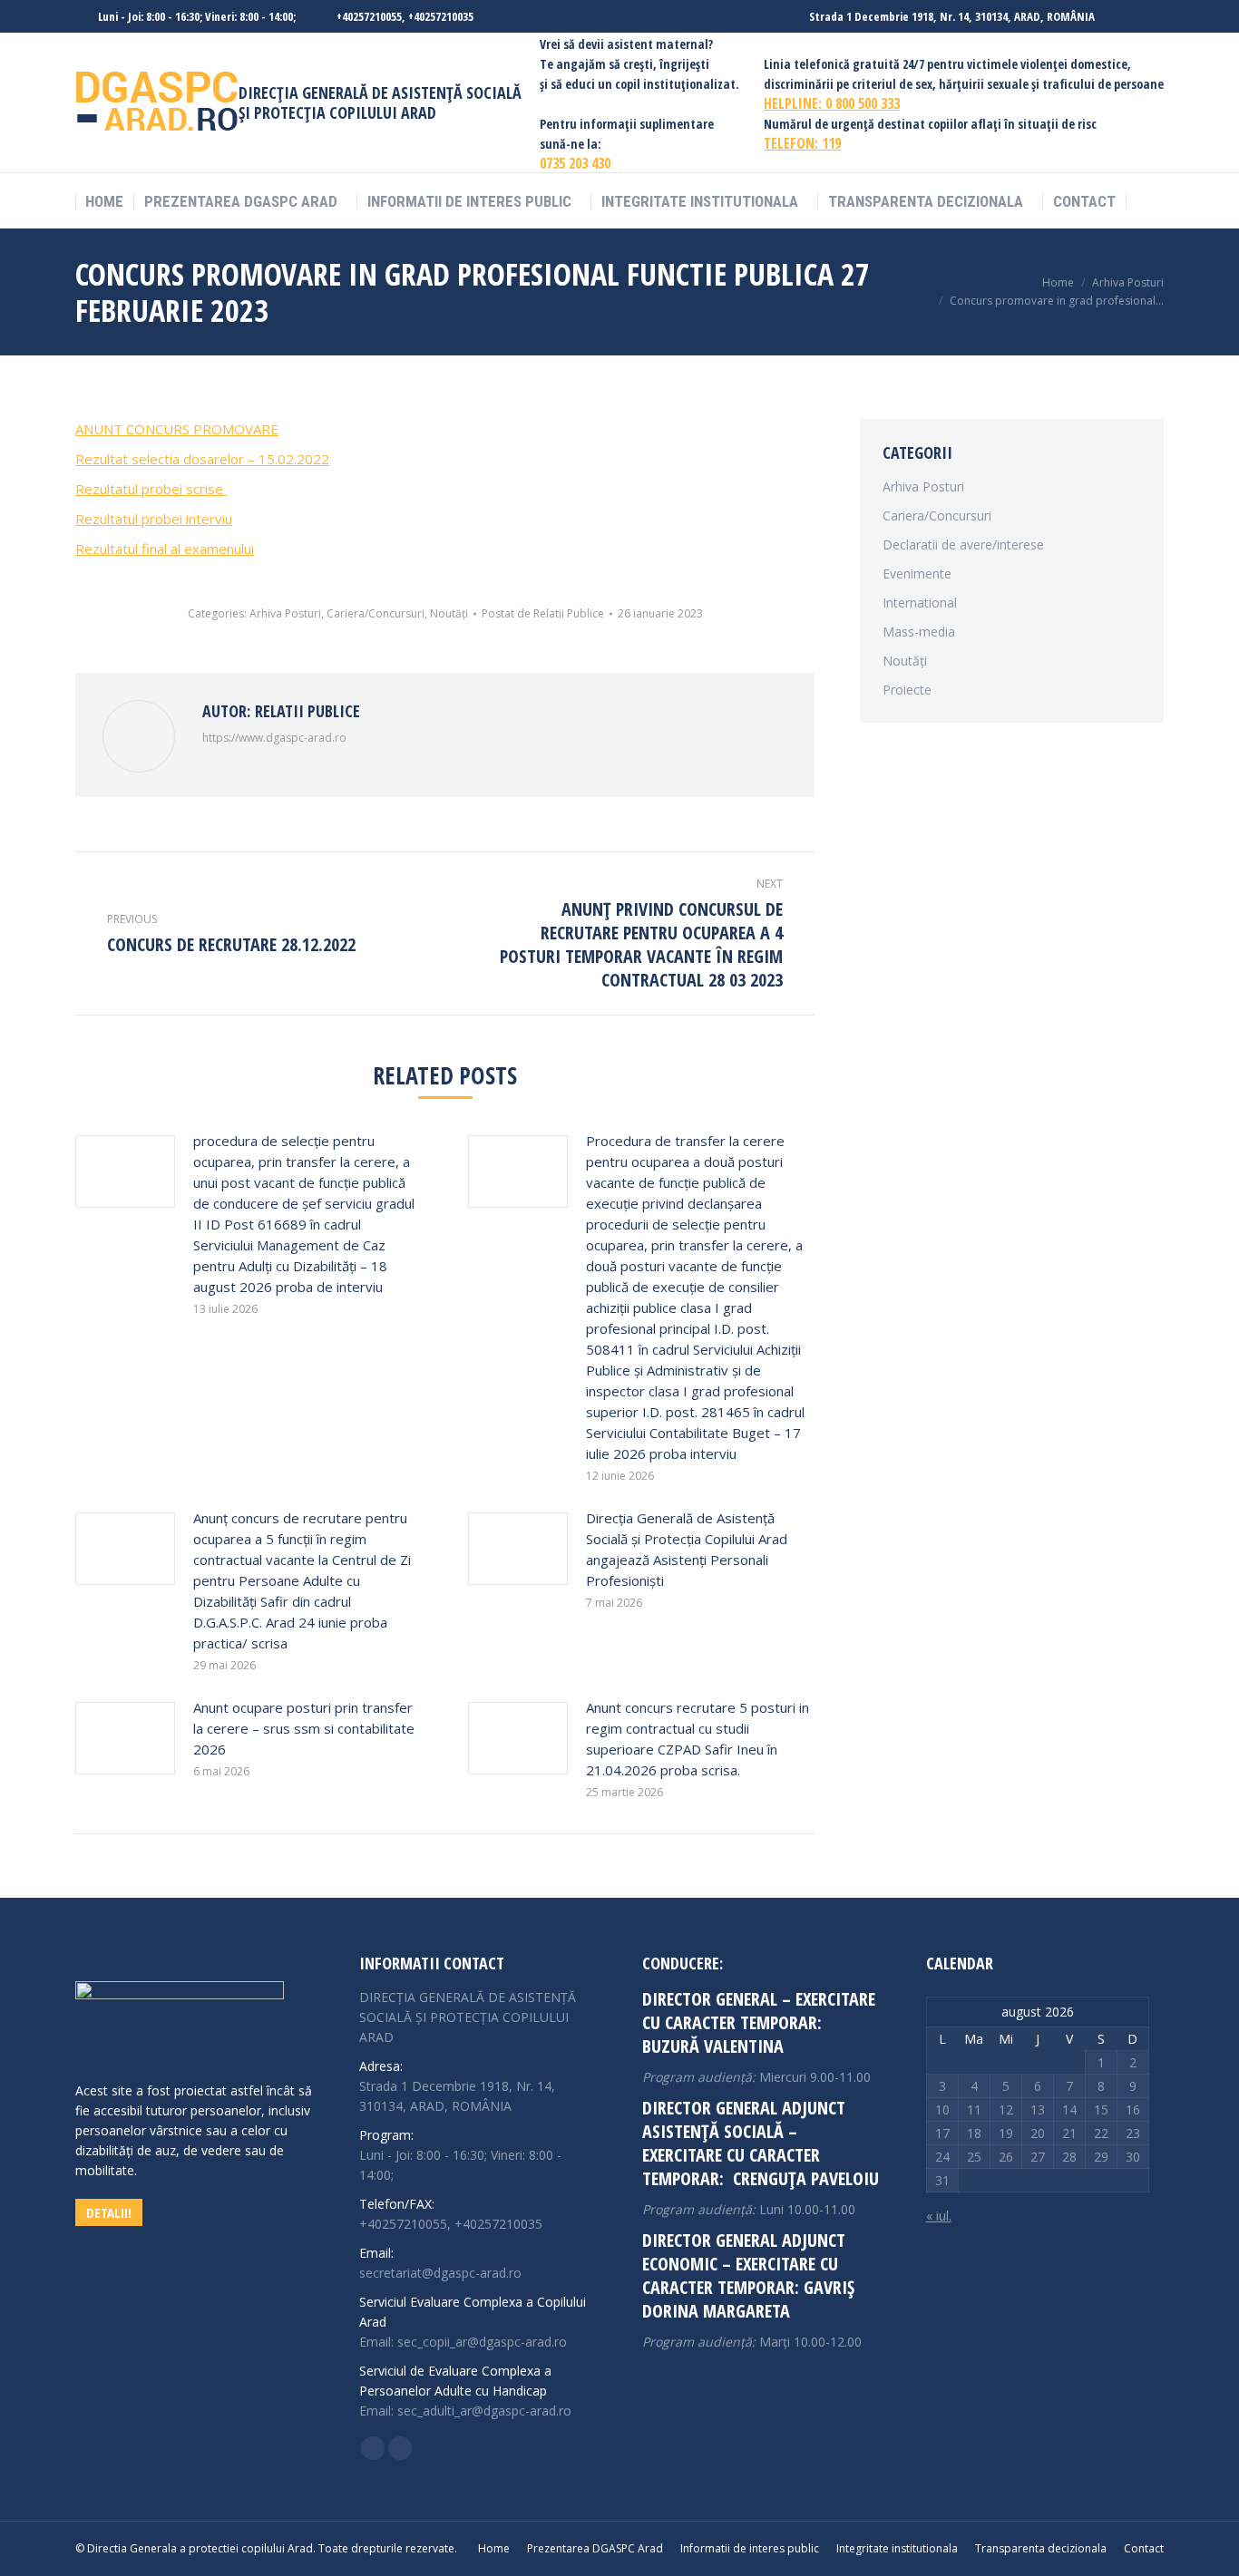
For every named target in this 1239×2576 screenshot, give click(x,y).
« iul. (939, 2216)
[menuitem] (104, 202)
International (920, 603)
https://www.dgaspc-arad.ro (274, 738)
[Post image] (125, 1171)
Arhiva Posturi (285, 613)
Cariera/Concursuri (376, 613)
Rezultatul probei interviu (154, 519)
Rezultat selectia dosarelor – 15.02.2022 (202, 459)
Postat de (543, 613)
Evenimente (917, 574)
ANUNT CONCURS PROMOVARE (177, 429)
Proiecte (907, 690)
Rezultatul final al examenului (165, 549)
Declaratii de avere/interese (963, 544)
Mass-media (919, 632)
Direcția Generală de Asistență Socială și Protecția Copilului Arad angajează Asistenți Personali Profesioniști (687, 1549)
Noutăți (449, 613)
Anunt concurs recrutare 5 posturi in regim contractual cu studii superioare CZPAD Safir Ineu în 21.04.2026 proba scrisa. (698, 1739)
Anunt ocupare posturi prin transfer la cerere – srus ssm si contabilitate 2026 (304, 1728)
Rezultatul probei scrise (151, 489)
